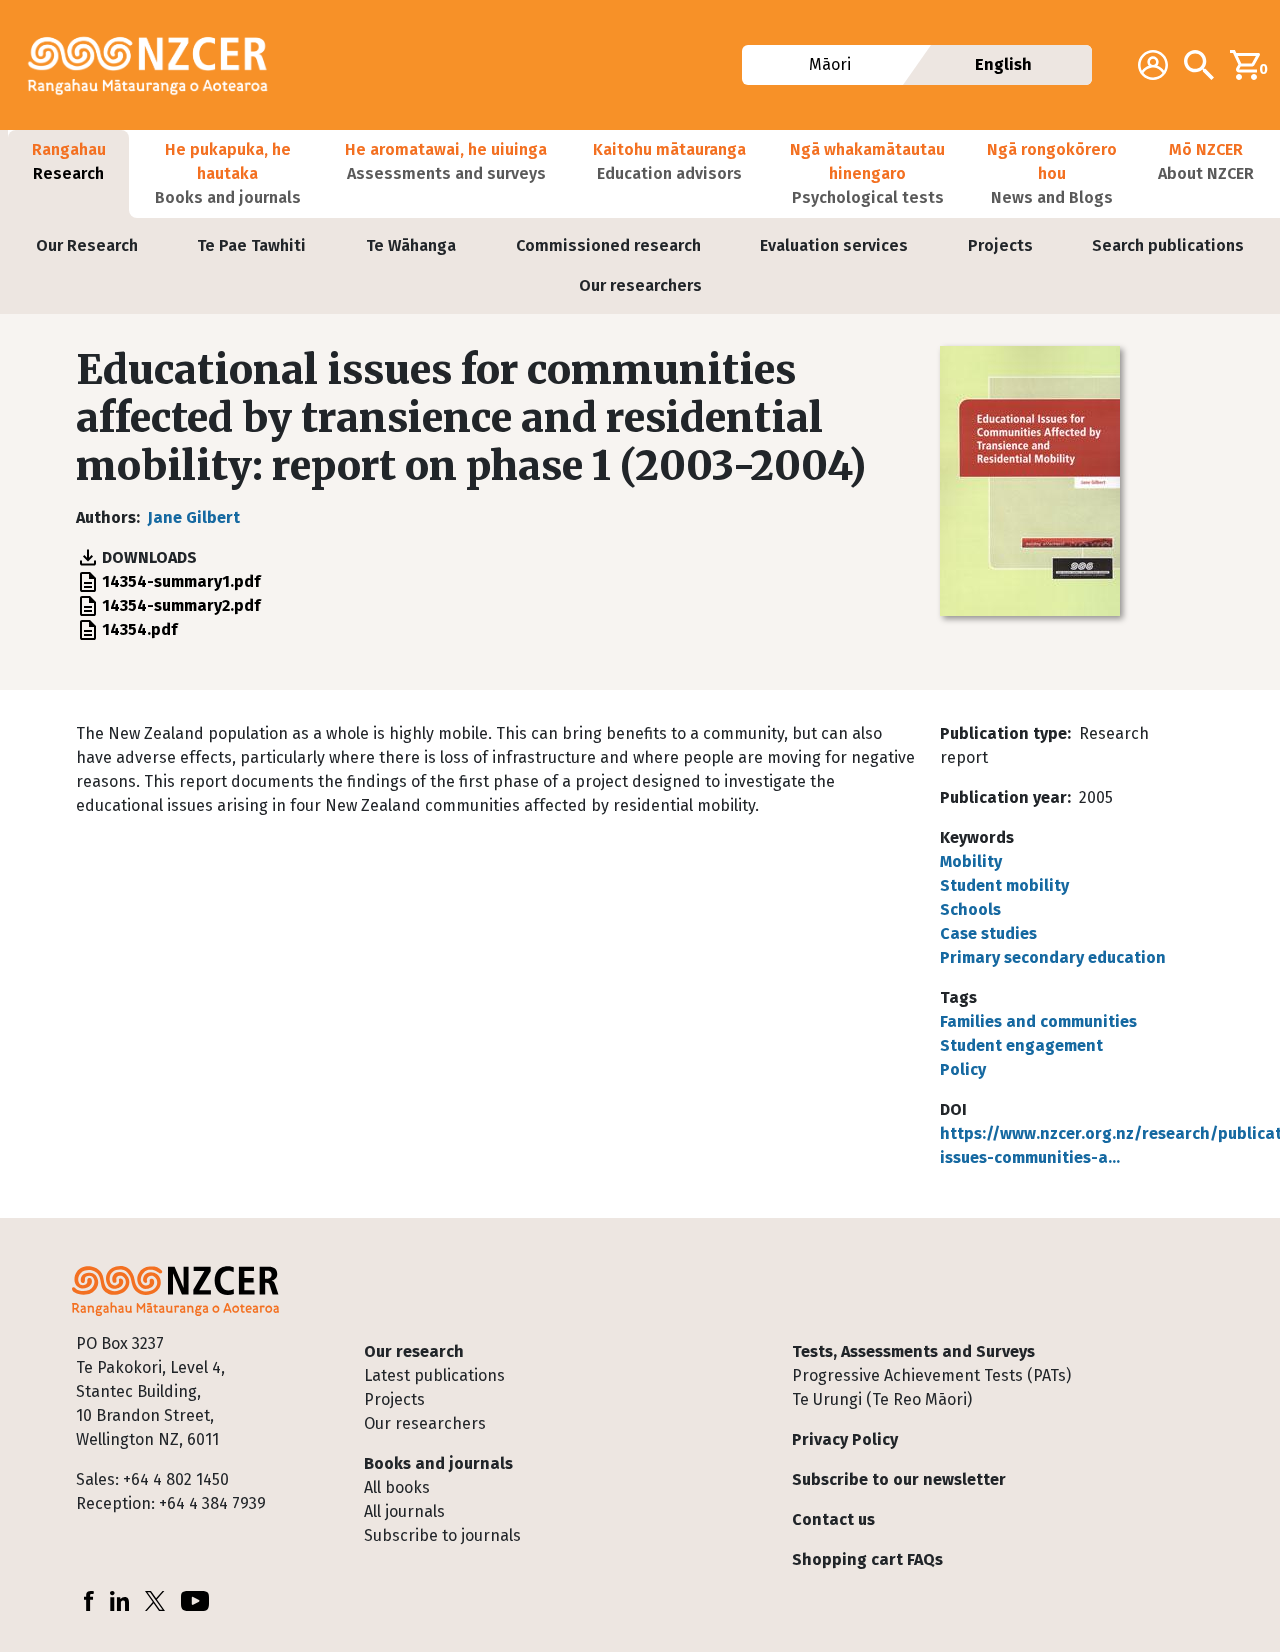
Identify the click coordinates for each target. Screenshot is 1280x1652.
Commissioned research (608, 245)
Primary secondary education (1053, 957)
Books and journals (438, 1463)
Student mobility (1004, 885)
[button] (68, 174)
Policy (963, 1069)
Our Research (87, 245)
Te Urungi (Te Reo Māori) (882, 1399)
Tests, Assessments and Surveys (913, 1351)
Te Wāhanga (411, 245)
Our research (414, 1351)
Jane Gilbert (194, 517)
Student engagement (1021, 1045)
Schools (970, 909)
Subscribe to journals (442, 1535)
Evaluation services (834, 245)
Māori (830, 64)
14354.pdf (139, 629)
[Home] (156, 65)
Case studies (988, 933)
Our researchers (640, 285)
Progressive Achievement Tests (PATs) (931, 1375)
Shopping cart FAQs (867, 1559)
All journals (404, 1511)
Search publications (1168, 245)
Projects (1000, 245)
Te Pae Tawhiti (251, 245)
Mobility (971, 861)
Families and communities (1038, 1021)
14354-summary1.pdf (181, 581)
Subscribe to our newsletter (899, 1479)
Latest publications (434, 1375)
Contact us (833, 1519)
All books (397, 1487)
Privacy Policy (845, 1439)
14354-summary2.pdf (181, 605)
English (1003, 64)
